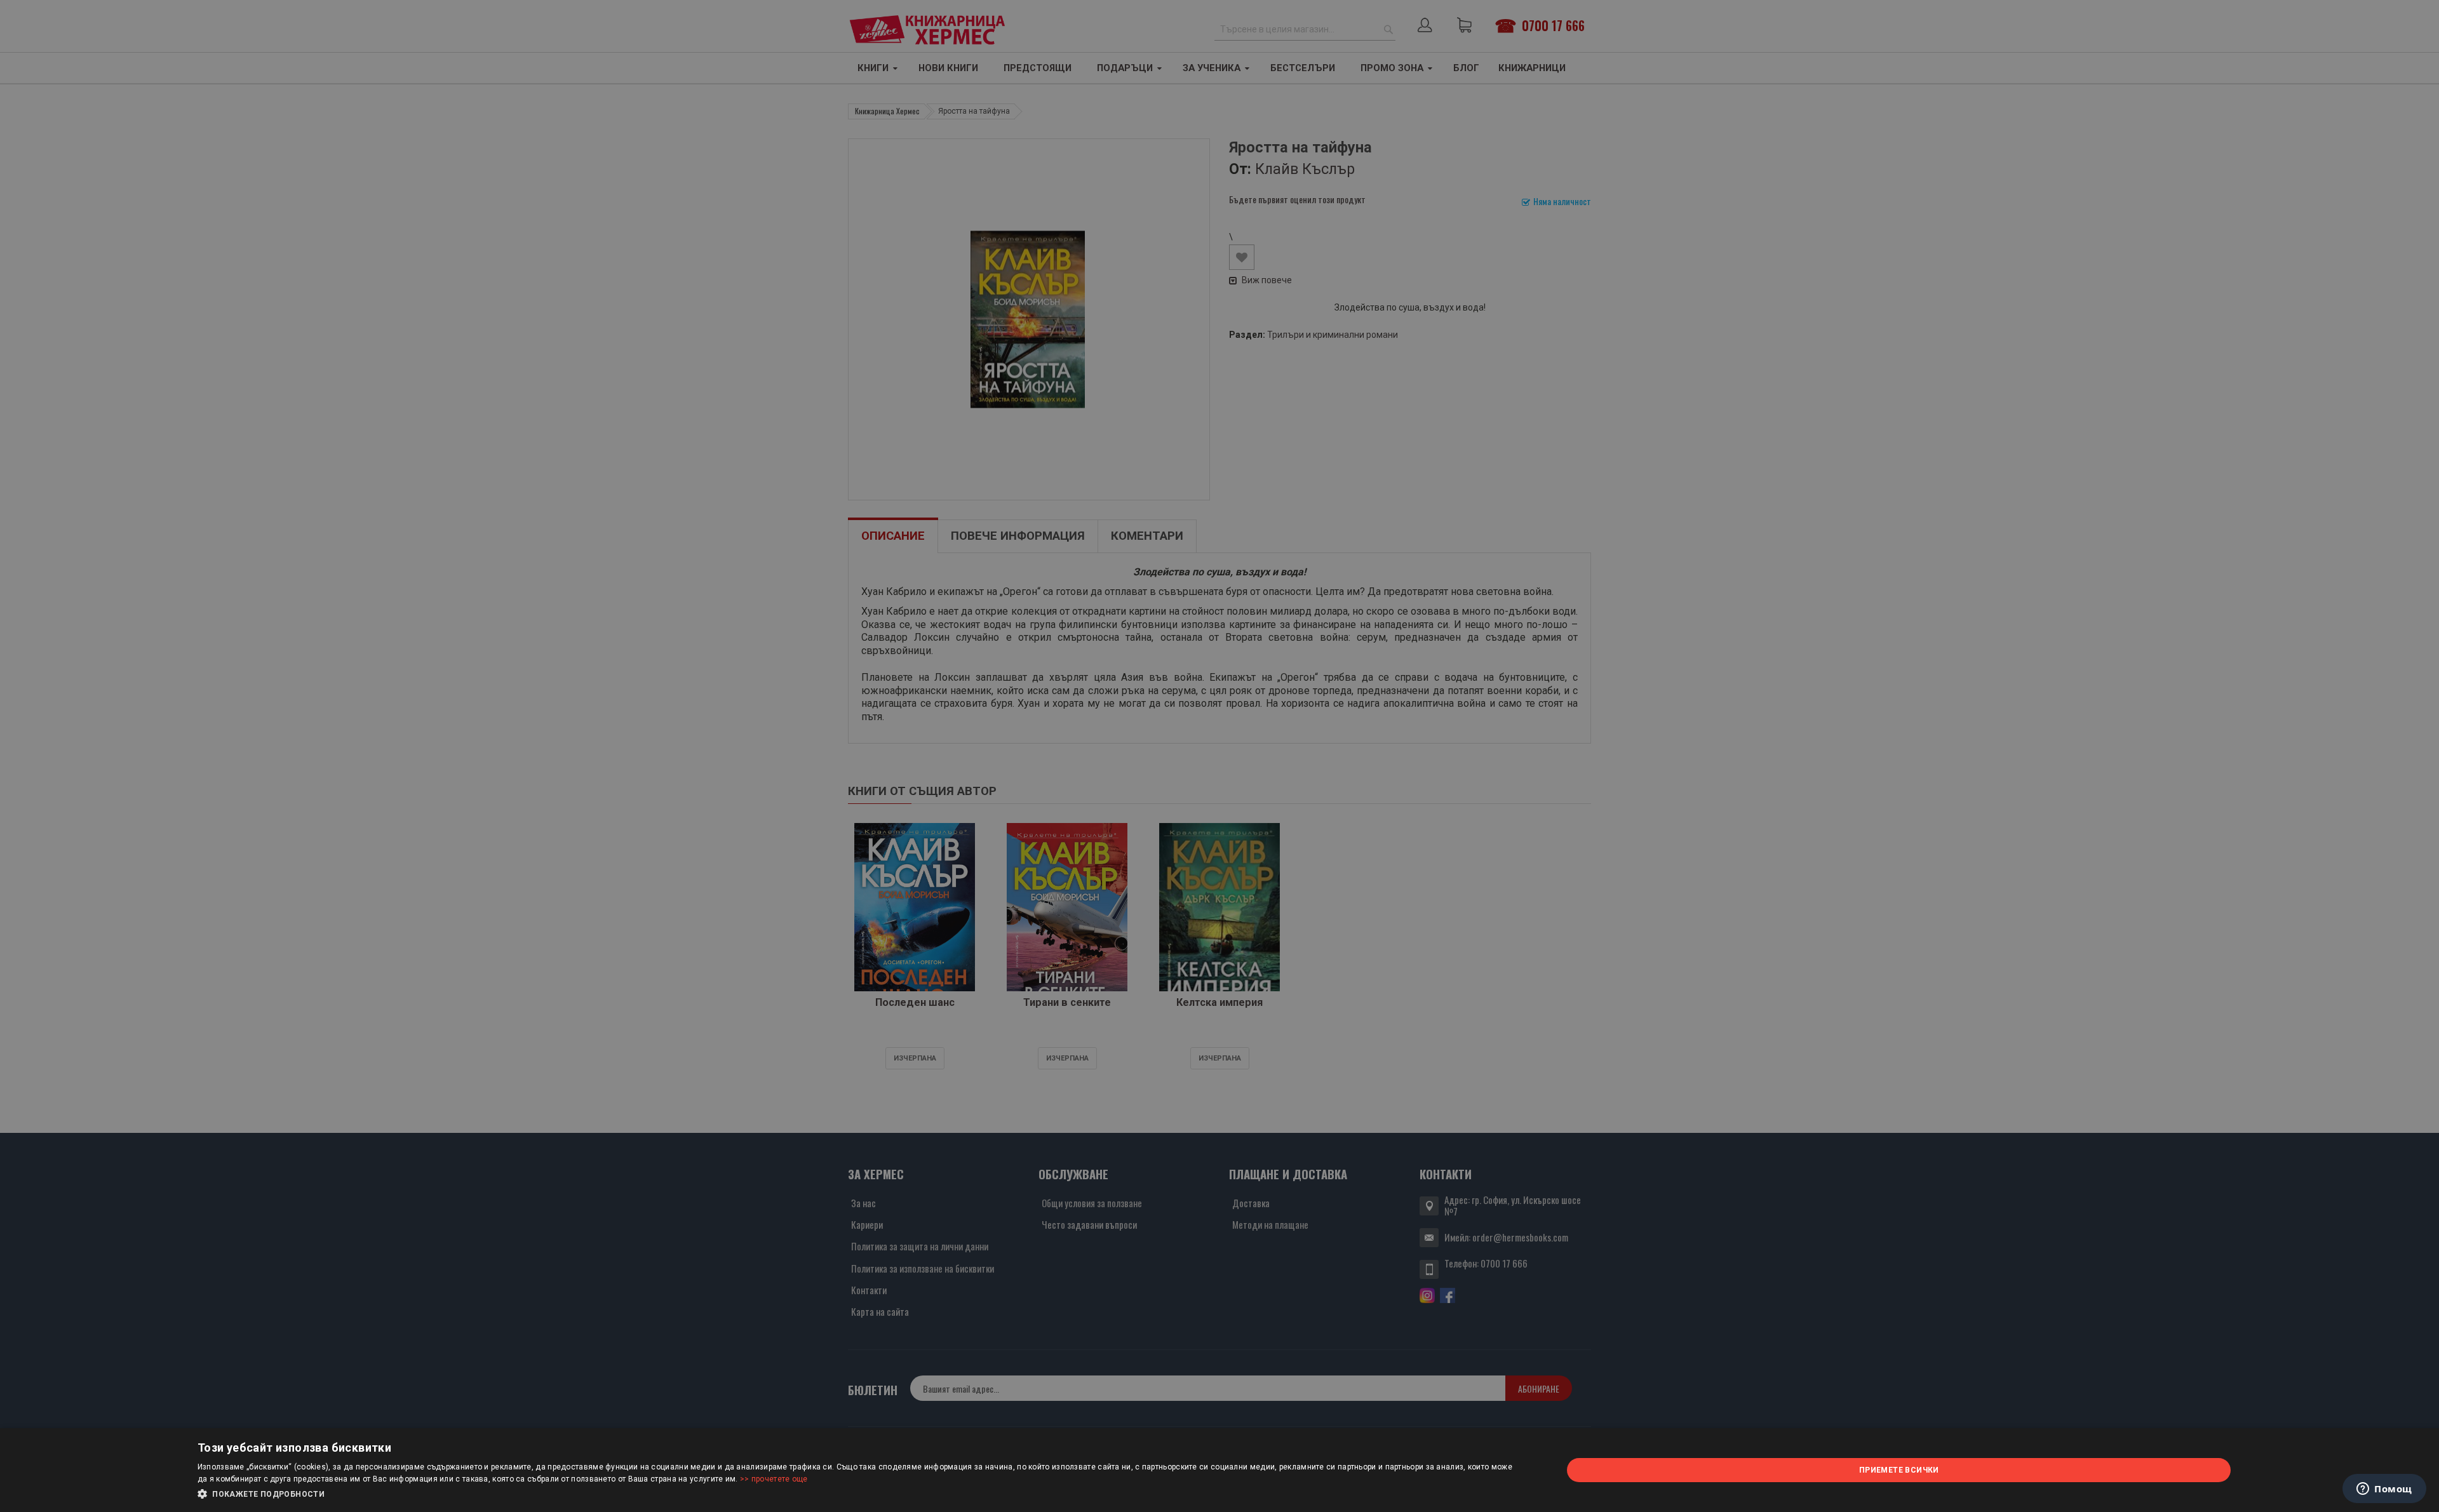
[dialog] (1219, 1470)
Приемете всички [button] (1899, 1470)
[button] (860, 1494)
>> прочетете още (774, 1479)
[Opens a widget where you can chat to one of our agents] (2384, 1490)
